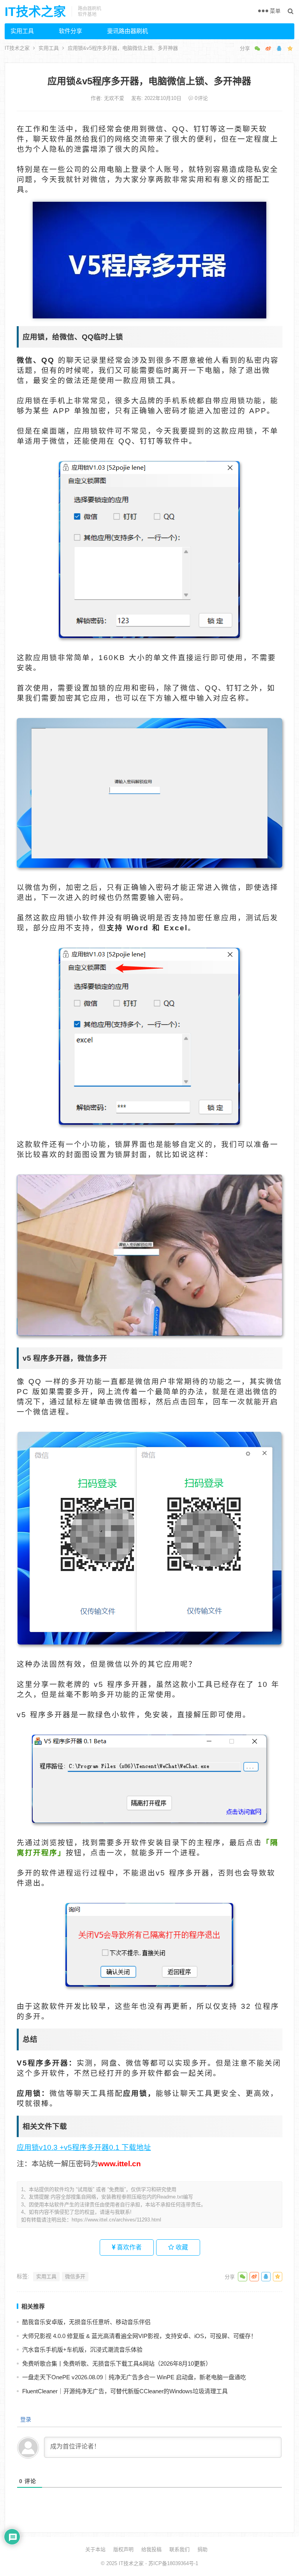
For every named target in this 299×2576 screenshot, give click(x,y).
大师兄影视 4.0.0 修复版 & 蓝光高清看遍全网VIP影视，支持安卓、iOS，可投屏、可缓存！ (139, 2336)
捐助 (202, 2549)
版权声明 (123, 2549)
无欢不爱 (115, 98)
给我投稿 (151, 2549)
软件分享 (70, 31)
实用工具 (22, 31)
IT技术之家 (35, 12)
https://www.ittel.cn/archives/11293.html (116, 2220)
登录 (25, 2419)
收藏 (181, 2247)
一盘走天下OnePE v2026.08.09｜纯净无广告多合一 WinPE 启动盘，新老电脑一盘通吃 (134, 2377)
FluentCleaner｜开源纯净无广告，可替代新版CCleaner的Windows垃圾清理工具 (125, 2391)
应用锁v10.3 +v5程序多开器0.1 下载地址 (84, 2147)
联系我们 (179, 2549)
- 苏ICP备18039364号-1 (171, 2563)
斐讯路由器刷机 (128, 31)
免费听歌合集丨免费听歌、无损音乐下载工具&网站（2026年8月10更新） (117, 2364)
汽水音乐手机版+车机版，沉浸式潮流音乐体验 (82, 2350)
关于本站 (95, 2549)
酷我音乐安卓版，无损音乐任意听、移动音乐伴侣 (86, 2322)
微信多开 (75, 2276)
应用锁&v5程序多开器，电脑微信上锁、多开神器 (149, 81)
